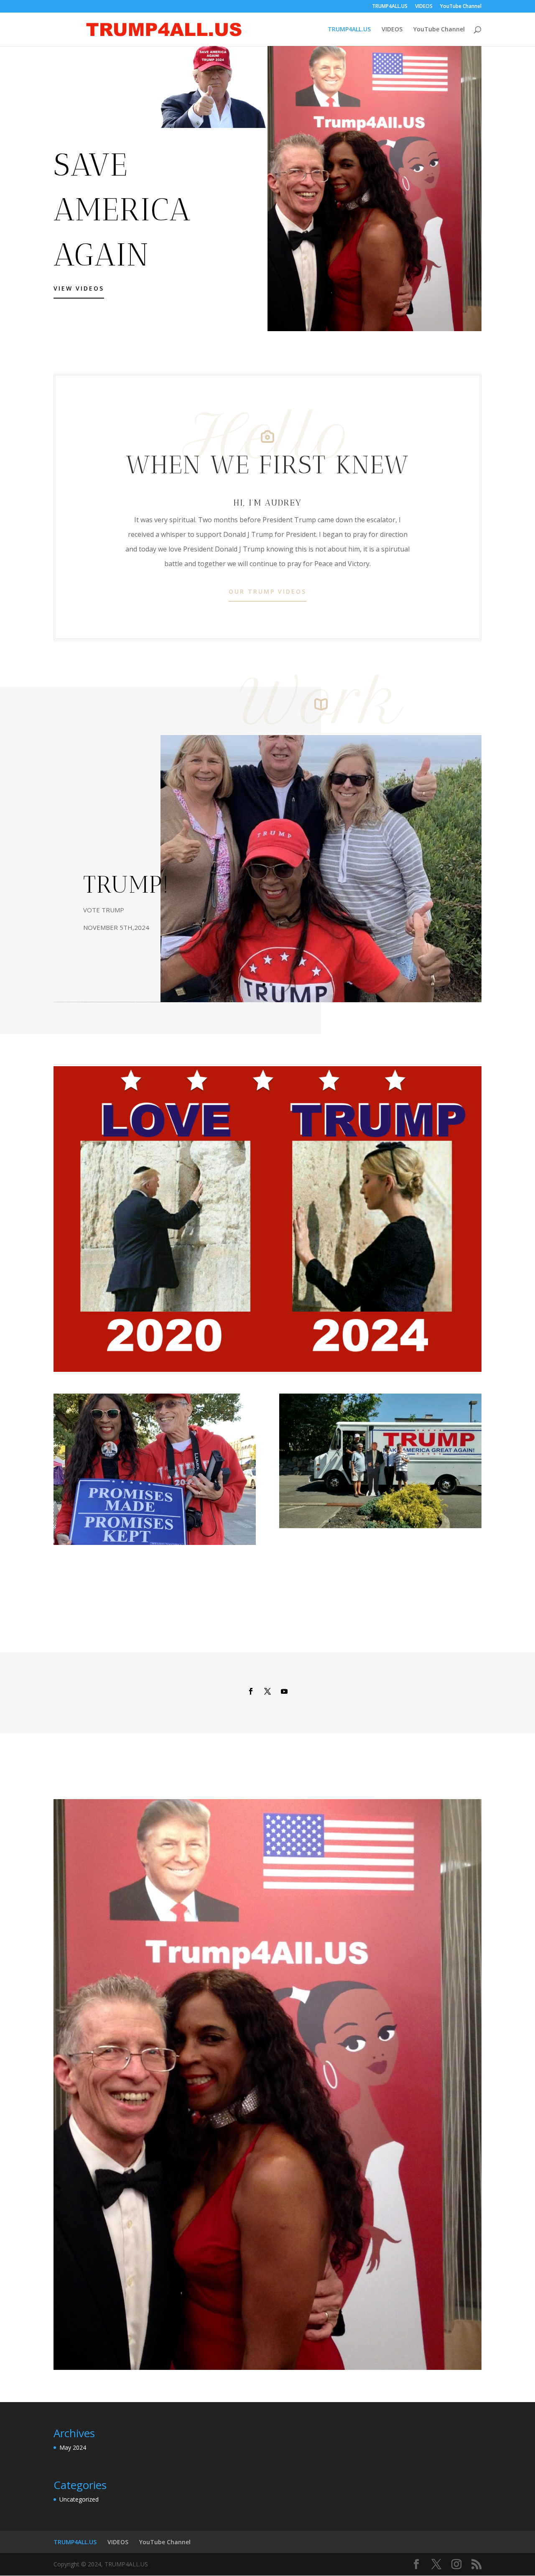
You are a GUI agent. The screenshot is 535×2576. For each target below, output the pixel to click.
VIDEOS (424, 7)
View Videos (79, 288)
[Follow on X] (267, 1691)
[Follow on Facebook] (251, 1691)
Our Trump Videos (267, 591)
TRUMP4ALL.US (390, 7)
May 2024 (73, 2447)
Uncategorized (79, 2499)
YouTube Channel (461, 7)
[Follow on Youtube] (284, 1691)
